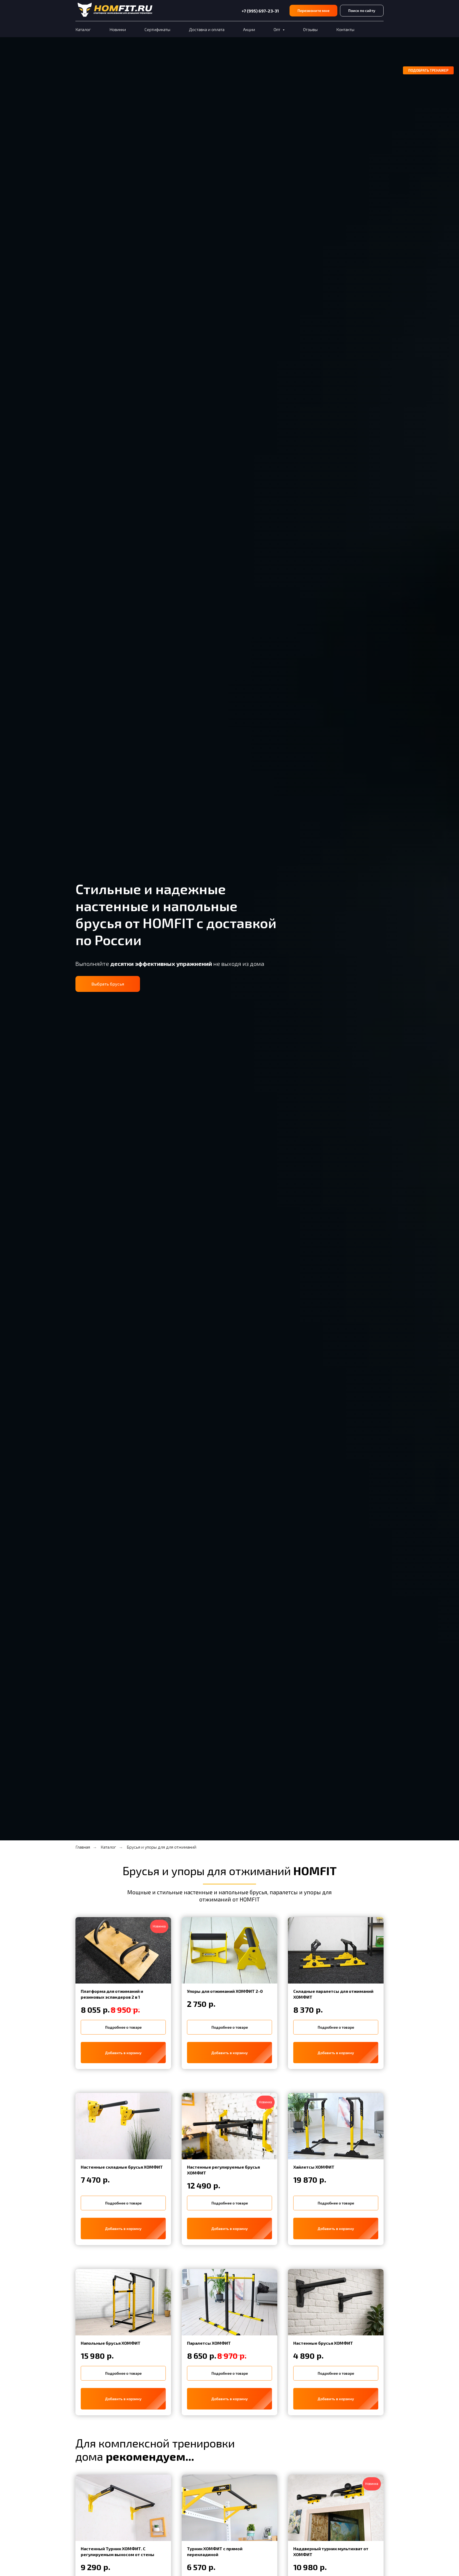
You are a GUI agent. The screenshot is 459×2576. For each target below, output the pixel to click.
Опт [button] (277, 29)
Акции (249, 29)
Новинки (118, 29)
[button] (313, 11)
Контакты (345, 29)
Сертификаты (157, 29)
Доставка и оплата (207, 29)
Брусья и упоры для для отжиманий (161, 1847)
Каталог (83, 29)
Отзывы (310, 29)
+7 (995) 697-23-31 (260, 11)
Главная (83, 1847)
